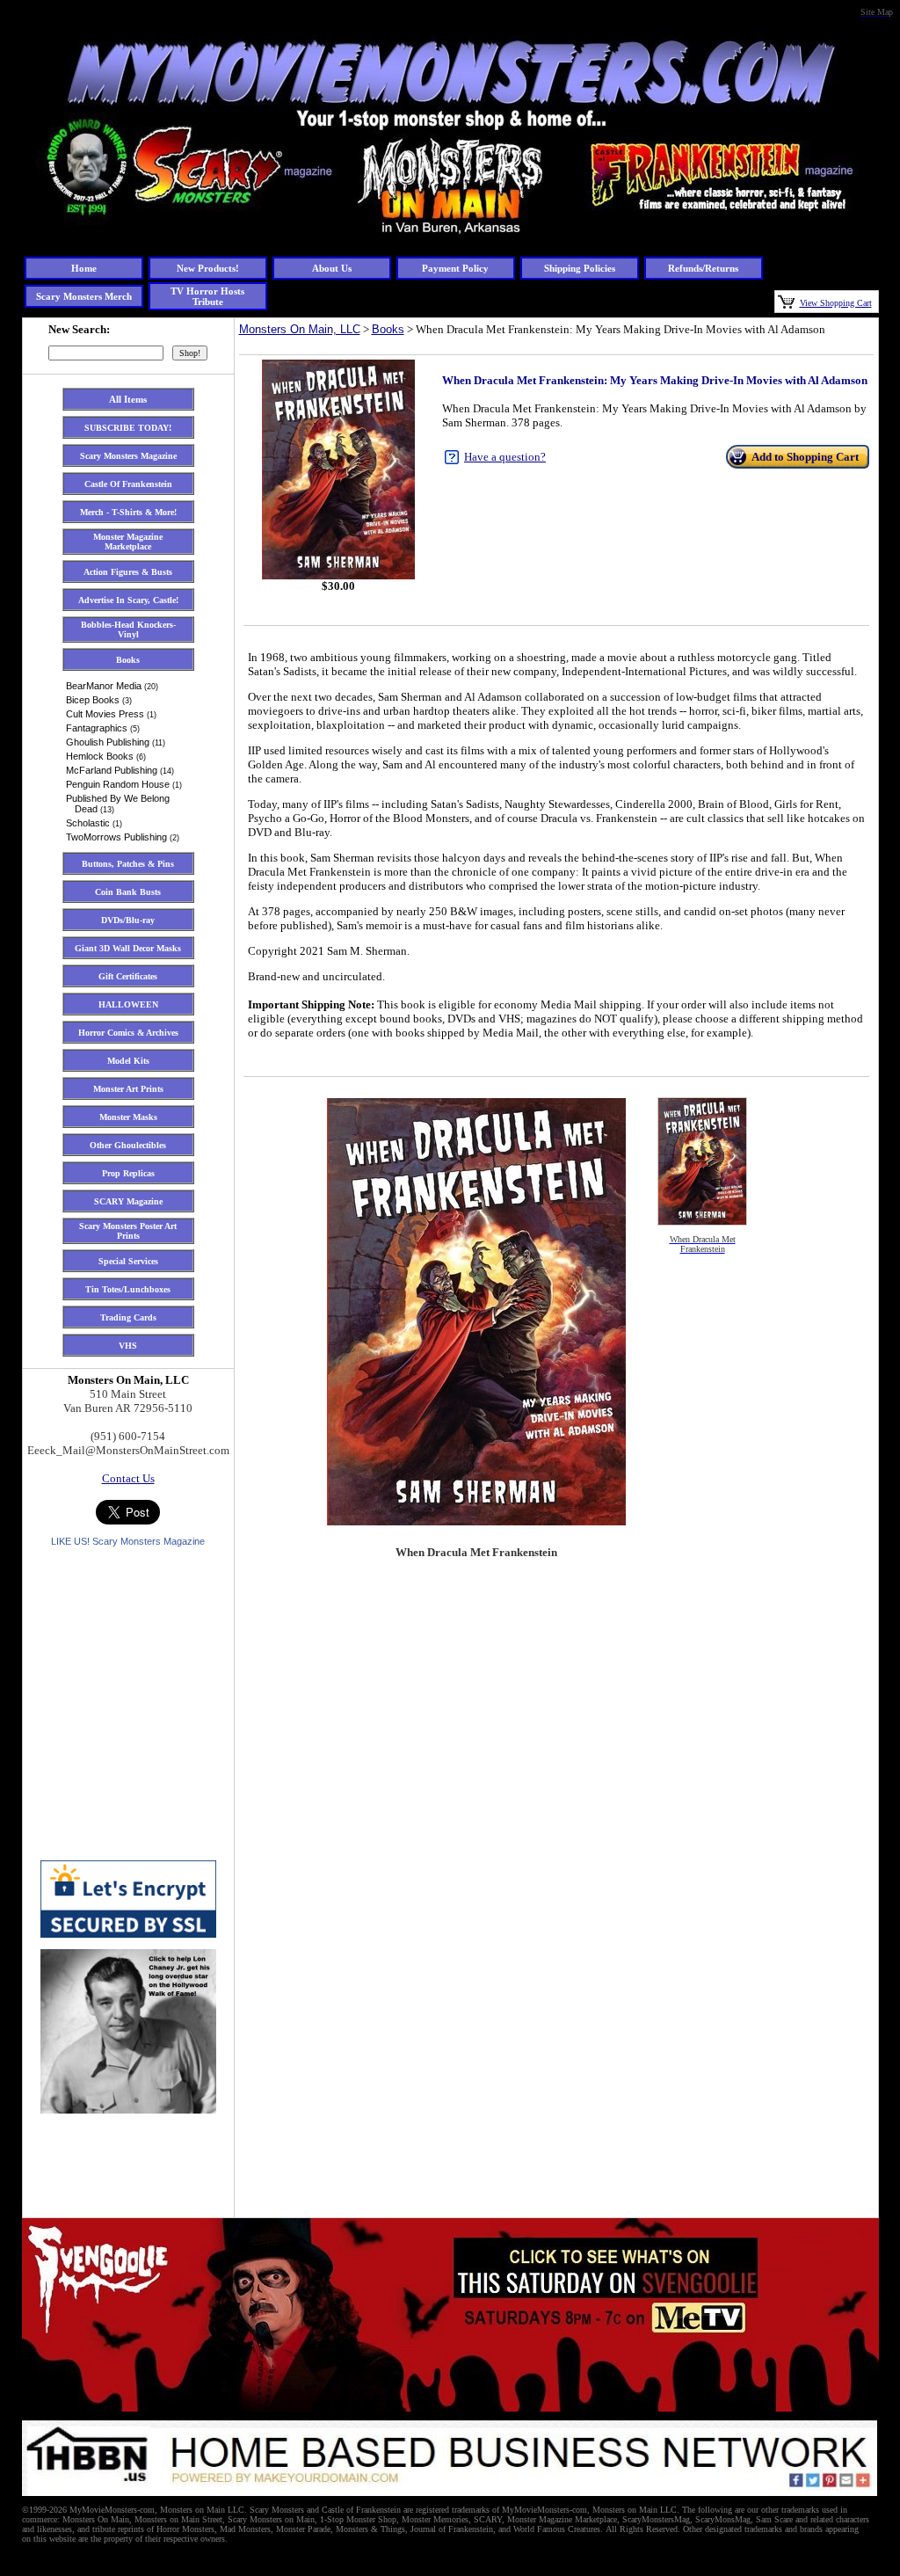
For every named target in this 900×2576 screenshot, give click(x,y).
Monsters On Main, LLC (300, 329)
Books (388, 329)
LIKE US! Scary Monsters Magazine (128, 1541)
